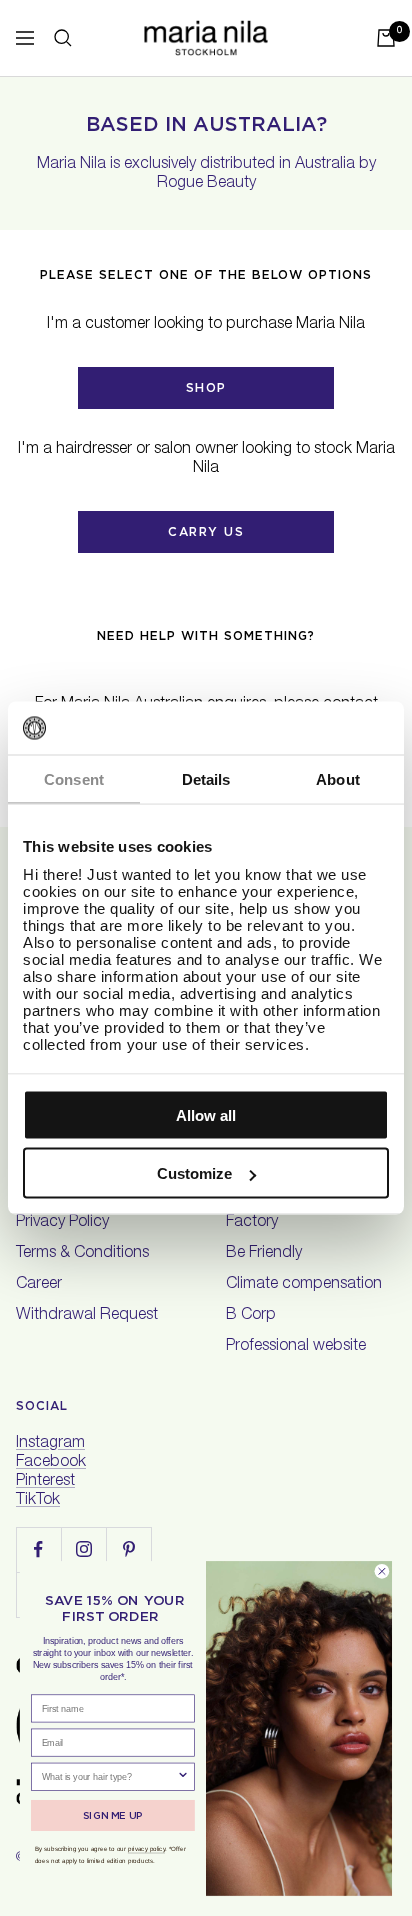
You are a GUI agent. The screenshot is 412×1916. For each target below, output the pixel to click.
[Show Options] (183, 1776)
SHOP (206, 387)
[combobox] (109, 1776)
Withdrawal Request (87, 1316)
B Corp (251, 1316)
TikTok (38, 1501)
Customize (194, 1173)
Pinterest (45, 1482)
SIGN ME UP (113, 1815)
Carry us (206, 531)
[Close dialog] (382, 1572)
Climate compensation (304, 1285)
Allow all (206, 1114)
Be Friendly (264, 1254)
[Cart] (386, 38)
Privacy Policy (62, 1223)
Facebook (51, 1463)
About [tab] (338, 778)
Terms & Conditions (82, 1254)
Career (39, 1285)
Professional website (296, 1347)
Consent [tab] (74, 778)
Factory (252, 1223)
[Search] (63, 38)
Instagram (50, 1444)
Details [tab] (206, 778)
